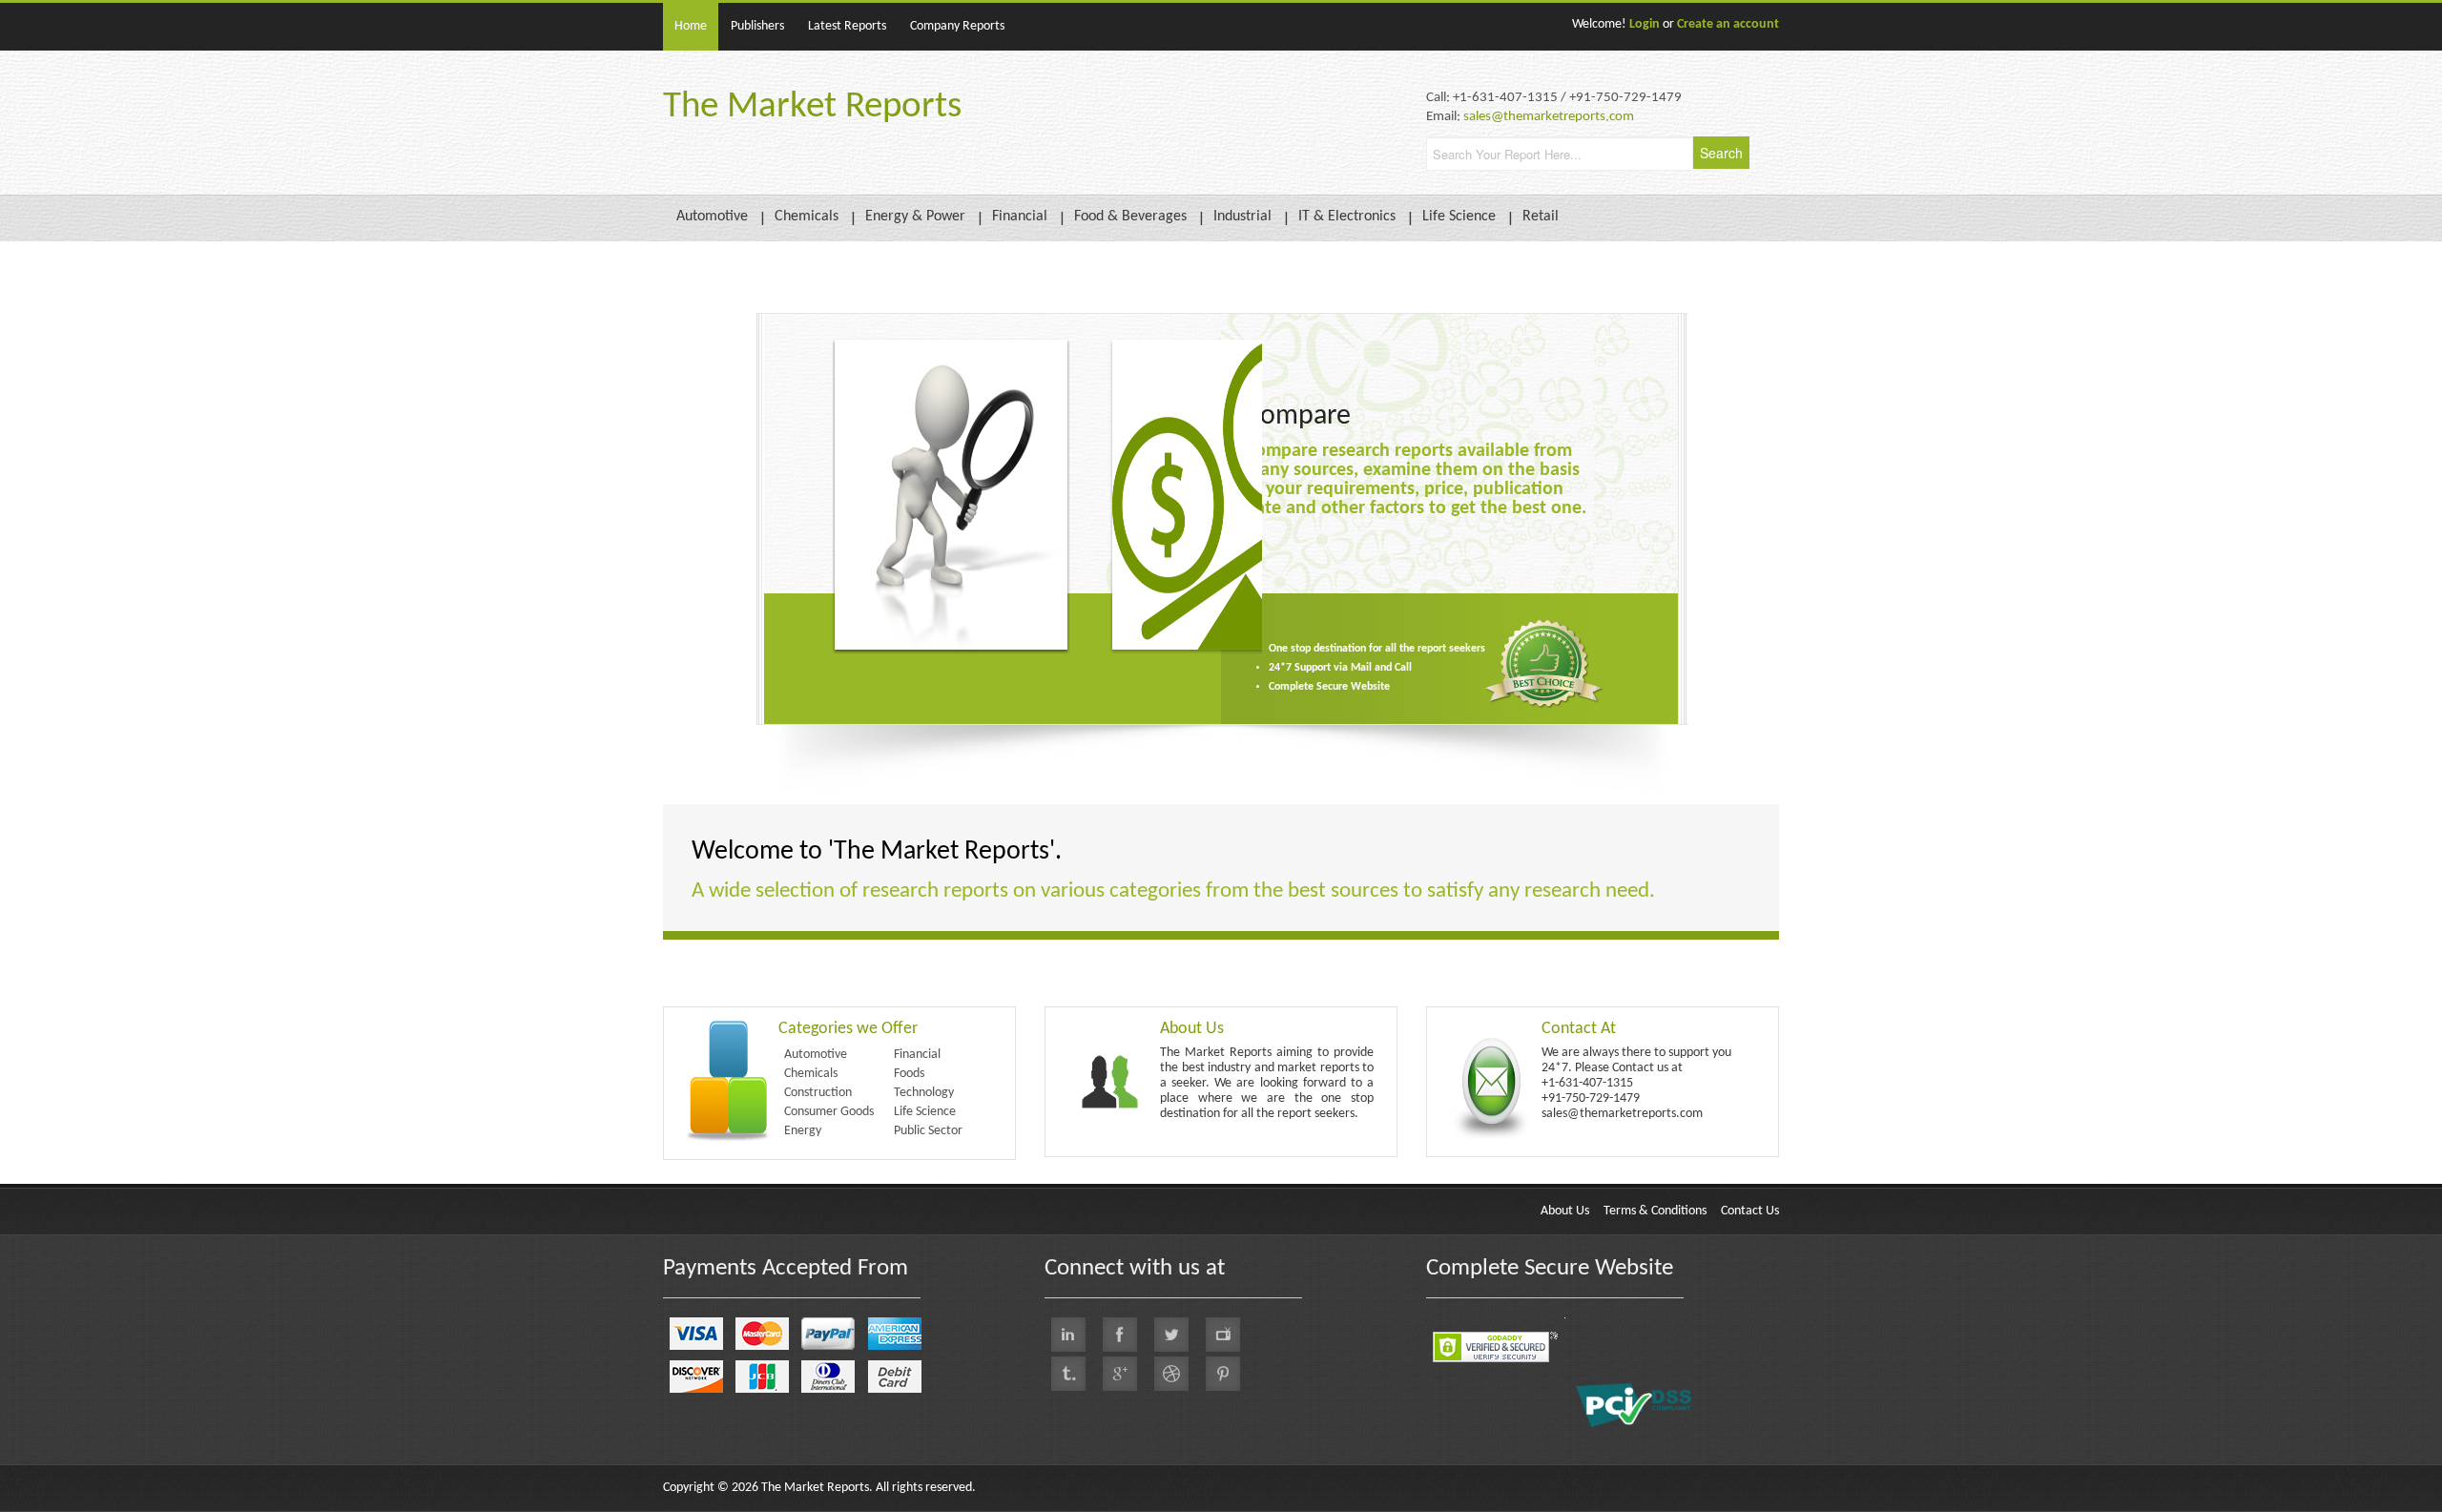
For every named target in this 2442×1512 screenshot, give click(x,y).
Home (691, 26)
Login (1645, 24)
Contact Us (1750, 1211)
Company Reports (957, 26)
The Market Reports (812, 107)
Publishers (757, 26)
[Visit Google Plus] (1120, 1374)
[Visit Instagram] (1171, 1374)
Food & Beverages (1130, 217)
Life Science (1459, 217)
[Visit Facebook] (1120, 1335)
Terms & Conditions (1655, 1211)
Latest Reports (847, 26)
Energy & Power (915, 217)
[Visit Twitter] (1171, 1335)
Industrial (1242, 217)
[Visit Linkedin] (1068, 1335)
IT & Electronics (1347, 217)
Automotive (712, 217)
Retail (1541, 217)
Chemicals (807, 217)
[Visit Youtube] (1223, 1335)
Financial (1020, 217)
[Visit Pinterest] (1223, 1374)
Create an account (1728, 24)
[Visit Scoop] (1068, 1374)
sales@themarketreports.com (1549, 117)
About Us (1565, 1211)
